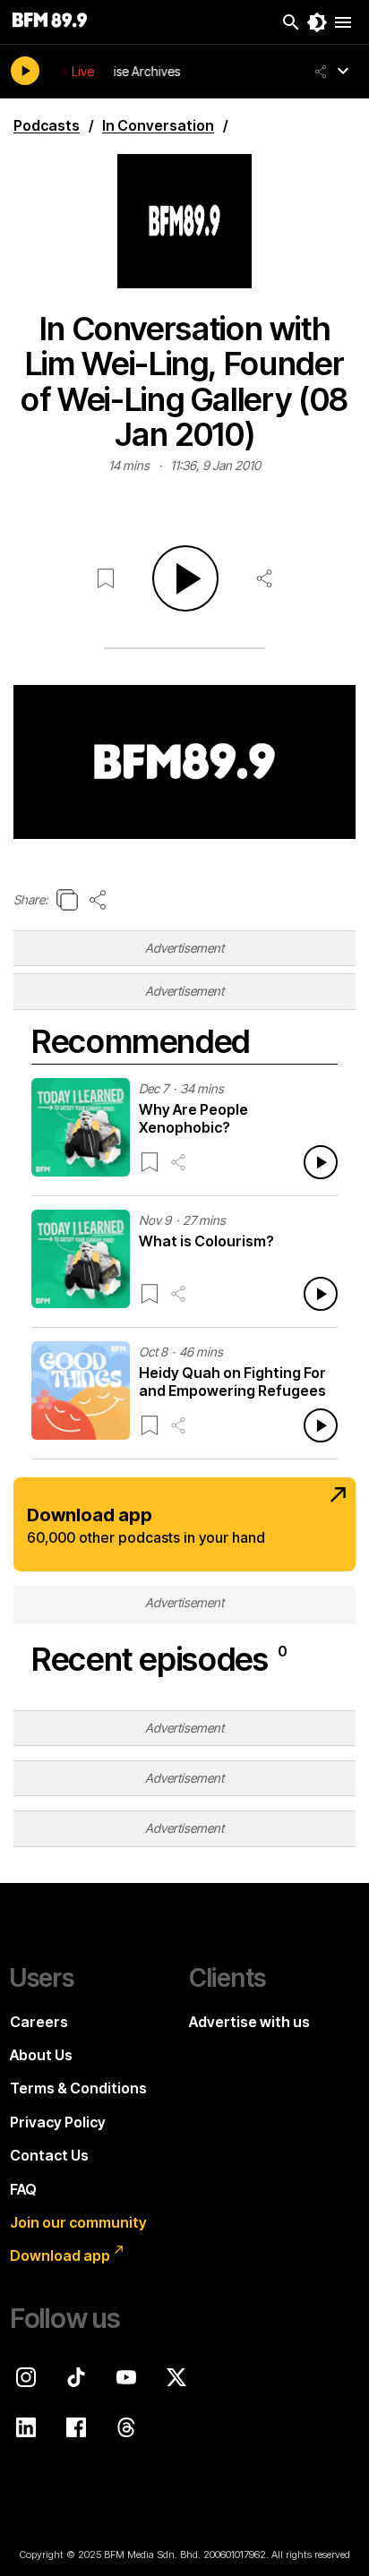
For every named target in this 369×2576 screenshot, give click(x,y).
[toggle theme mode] (317, 22)
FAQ (23, 2189)
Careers (39, 2022)
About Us (41, 2055)
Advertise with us (249, 2022)
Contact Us (49, 2155)
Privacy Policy (58, 2122)
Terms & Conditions (78, 2088)
